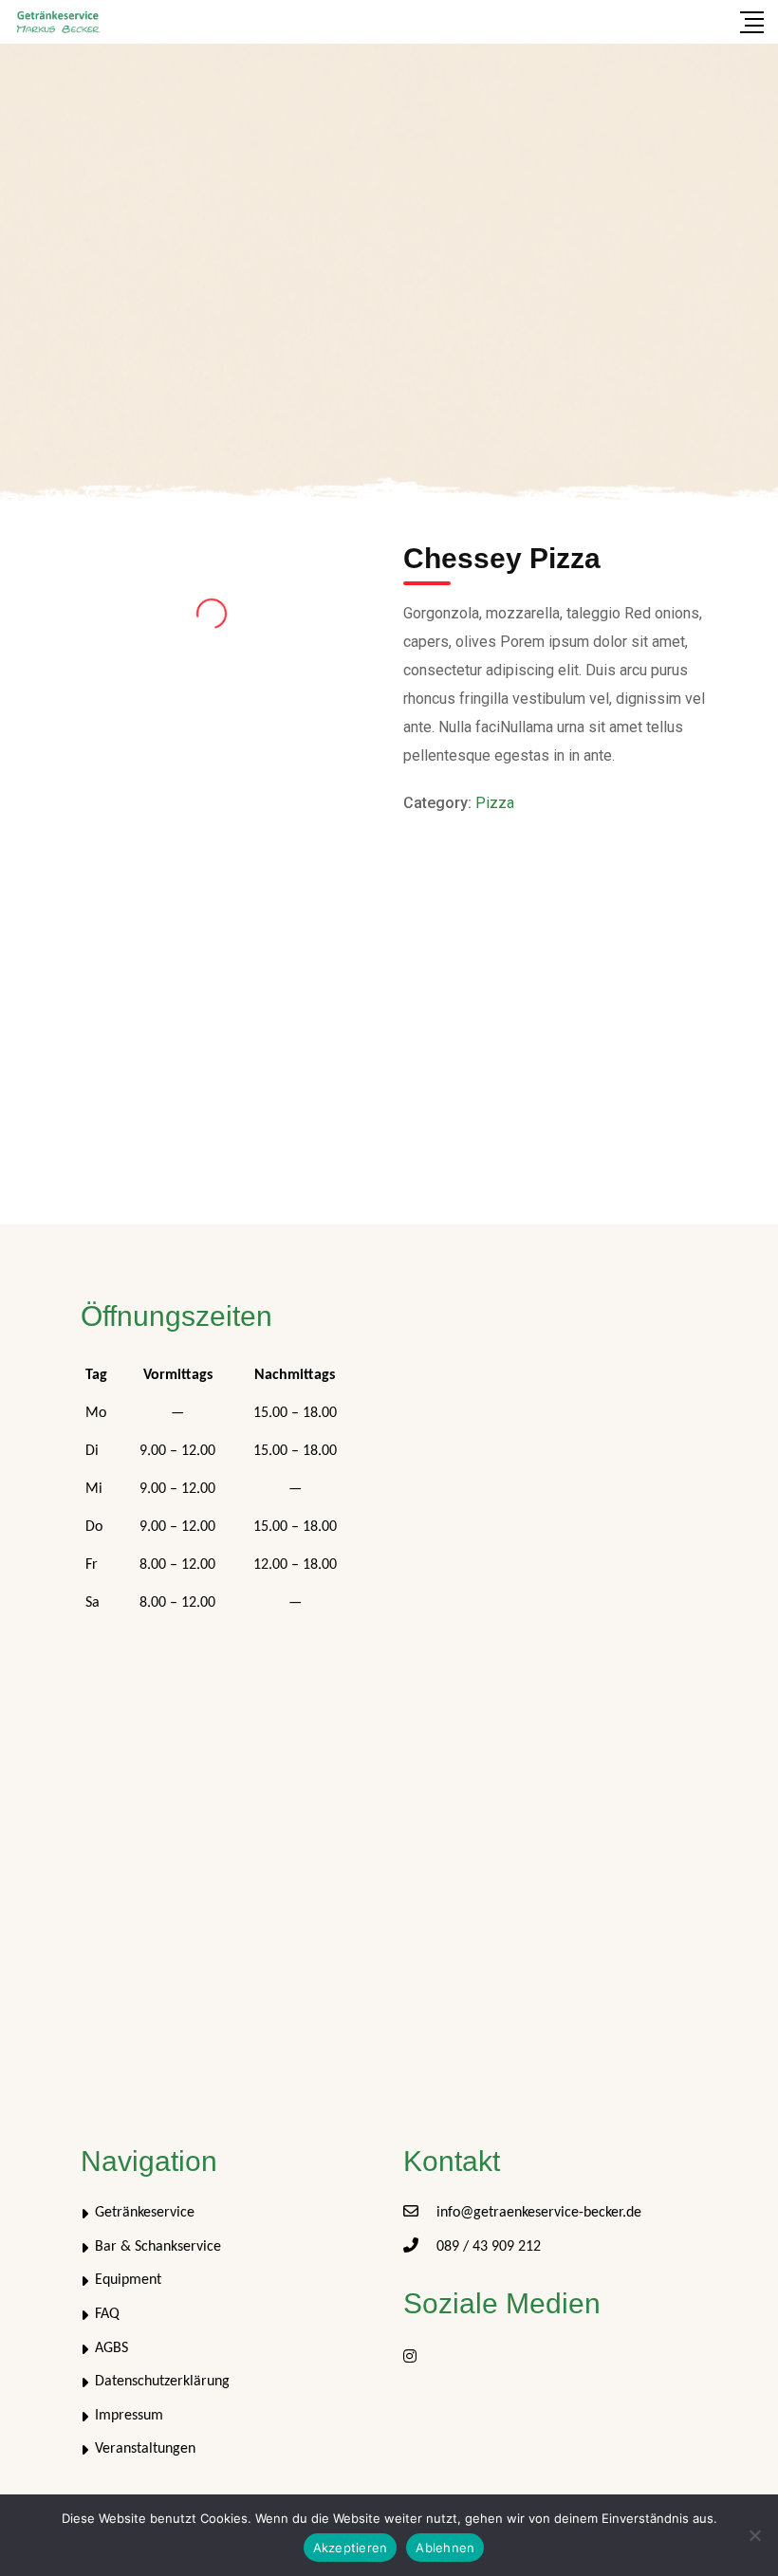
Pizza (495, 803)
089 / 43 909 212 (489, 2247)
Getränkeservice (145, 2213)
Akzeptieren (351, 2548)
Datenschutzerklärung (162, 2382)
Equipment (128, 2280)
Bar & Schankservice (158, 2247)
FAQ (107, 2314)
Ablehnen (445, 2548)
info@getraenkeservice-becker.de (539, 2213)
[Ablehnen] (754, 2535)
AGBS (111, 2348)
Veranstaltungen (145, 2449)
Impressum (129, 2416)
